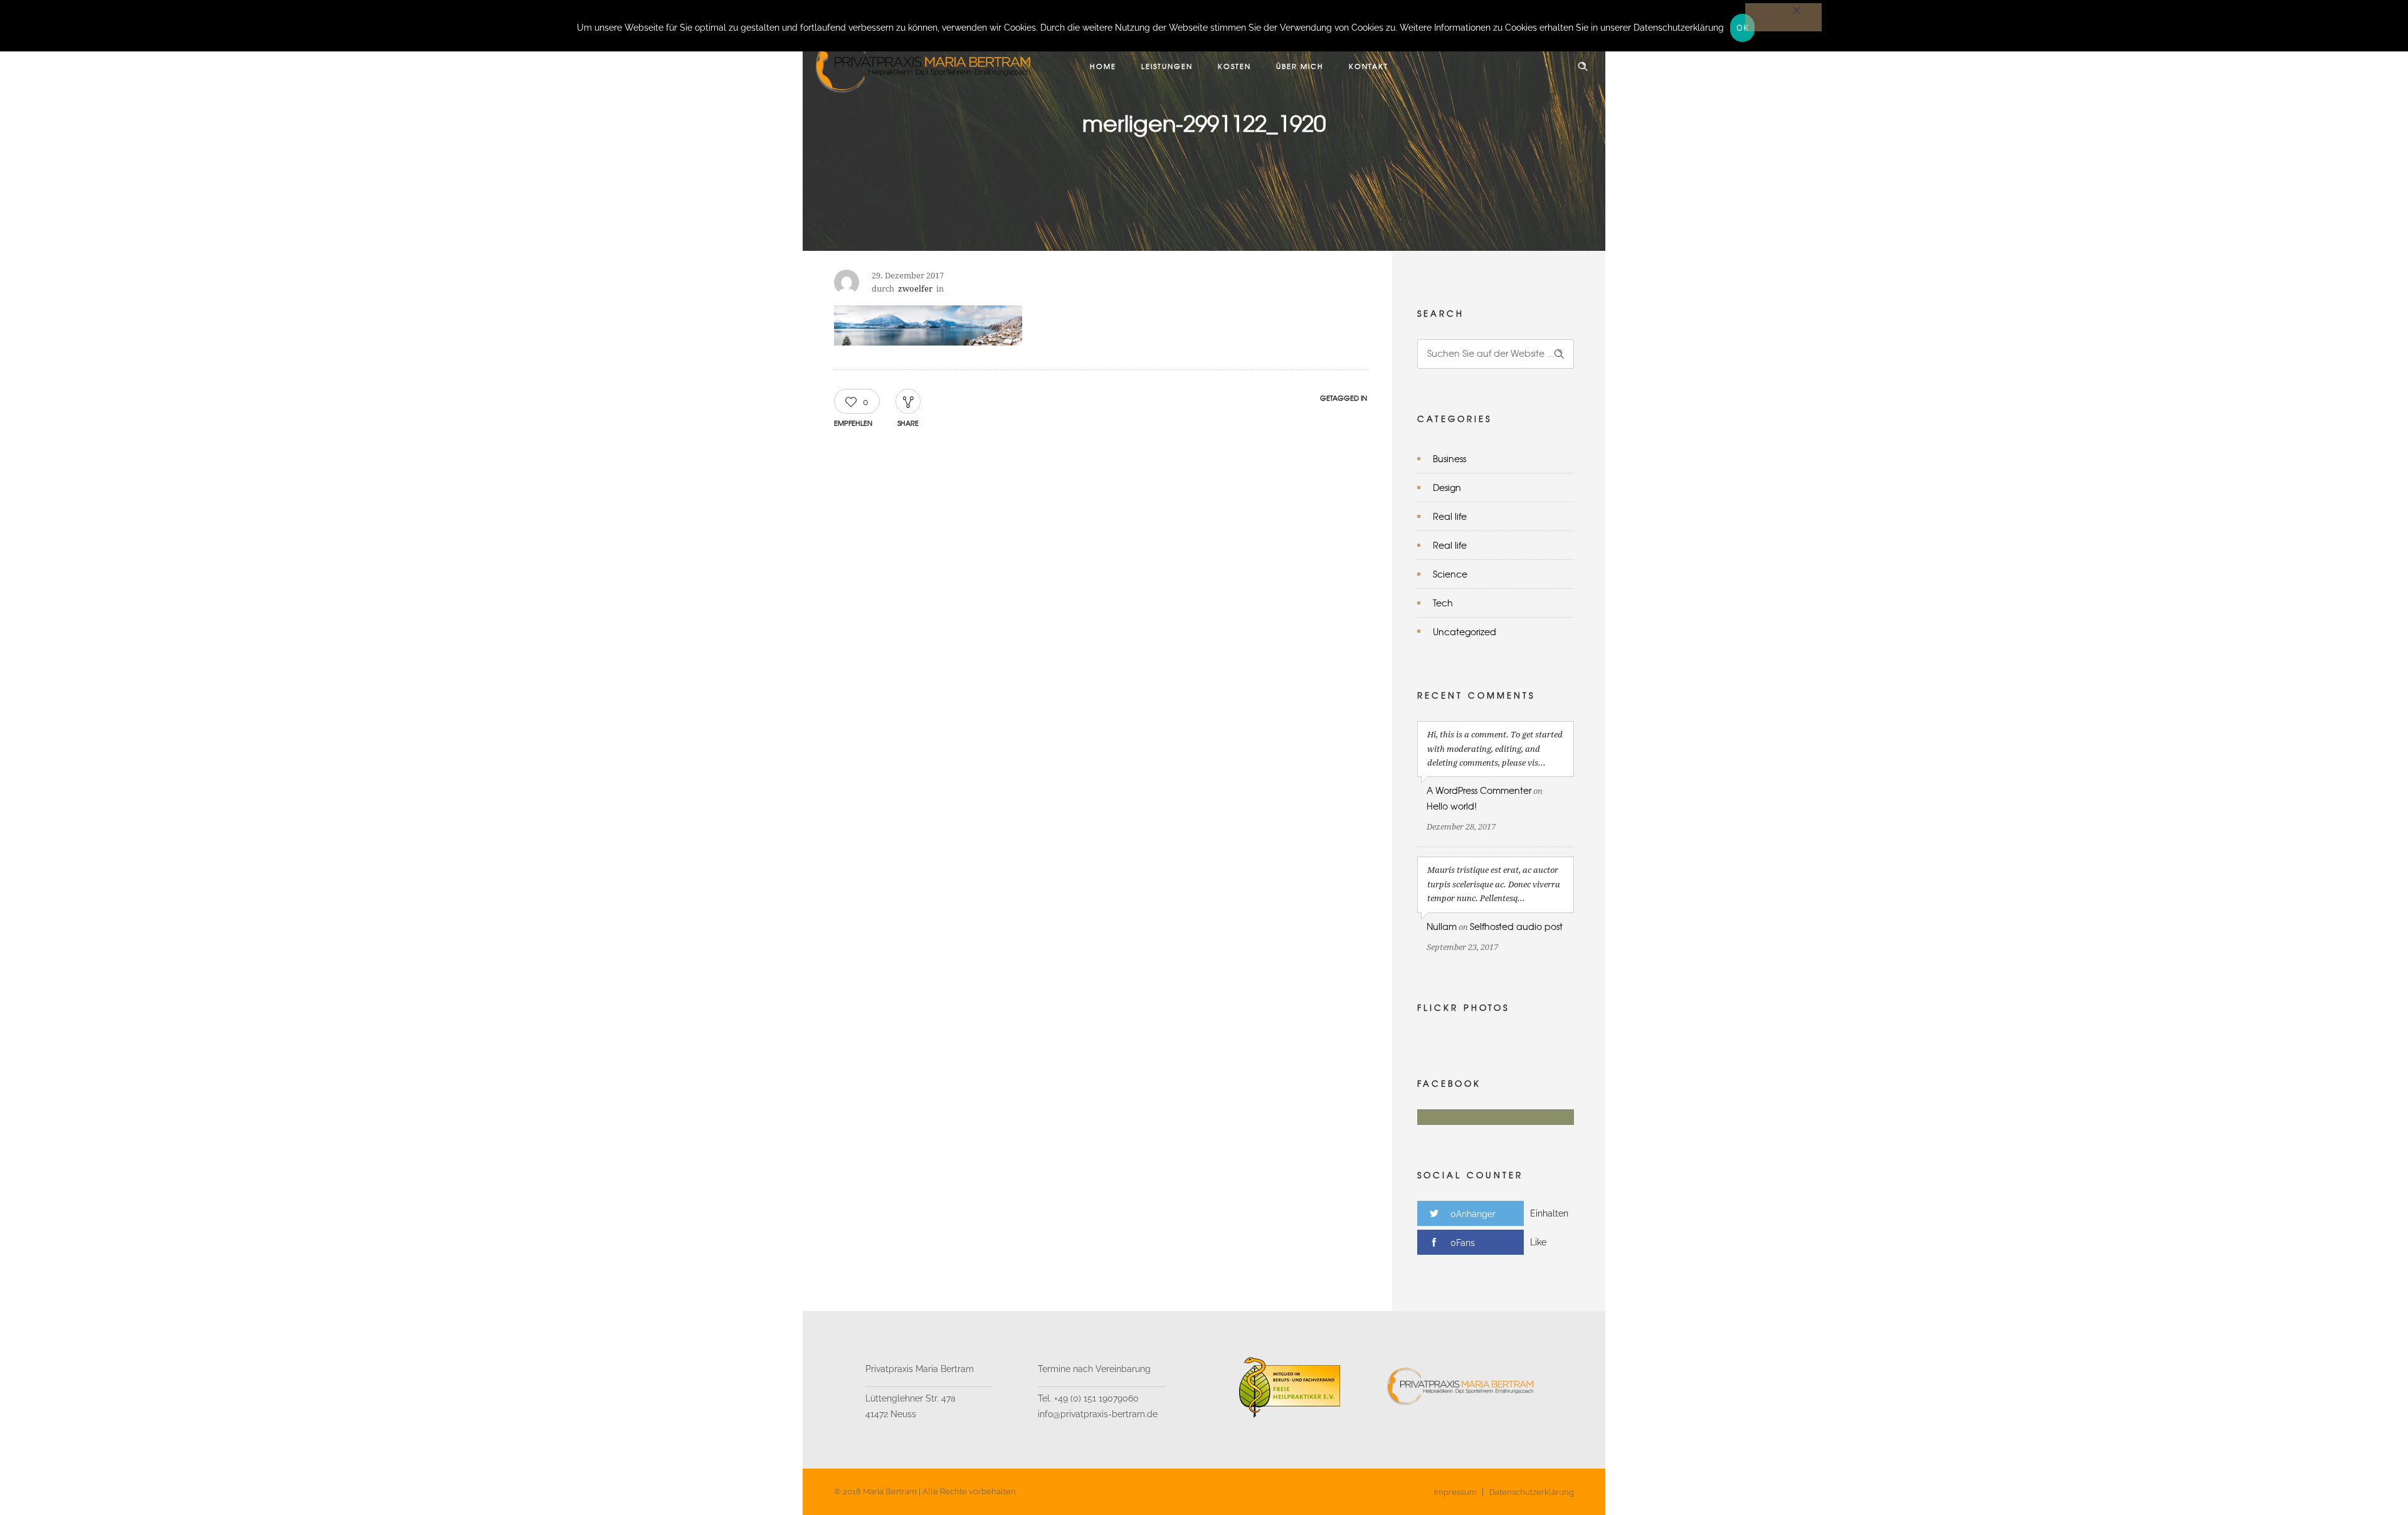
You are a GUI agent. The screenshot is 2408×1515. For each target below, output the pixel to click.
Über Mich (1300, 66)
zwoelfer (915, 289)
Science (1450, 574)
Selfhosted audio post (1516, 926)
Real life (1450, 516)
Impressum (1455, 1492)
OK (1742, 28)
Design (1447, 487)
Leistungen (1167, 66)
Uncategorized (1465, 631)
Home (1103, 66)
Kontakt (1369, 66)
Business (1450, 458)
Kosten (1234, 66)
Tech (1443, 603)
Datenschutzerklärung (1532, 1492)
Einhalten (1549, 1213)
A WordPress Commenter (1479, 790)
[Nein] (1783, 17)
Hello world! (1452, 806)
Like (1538, 1242)
